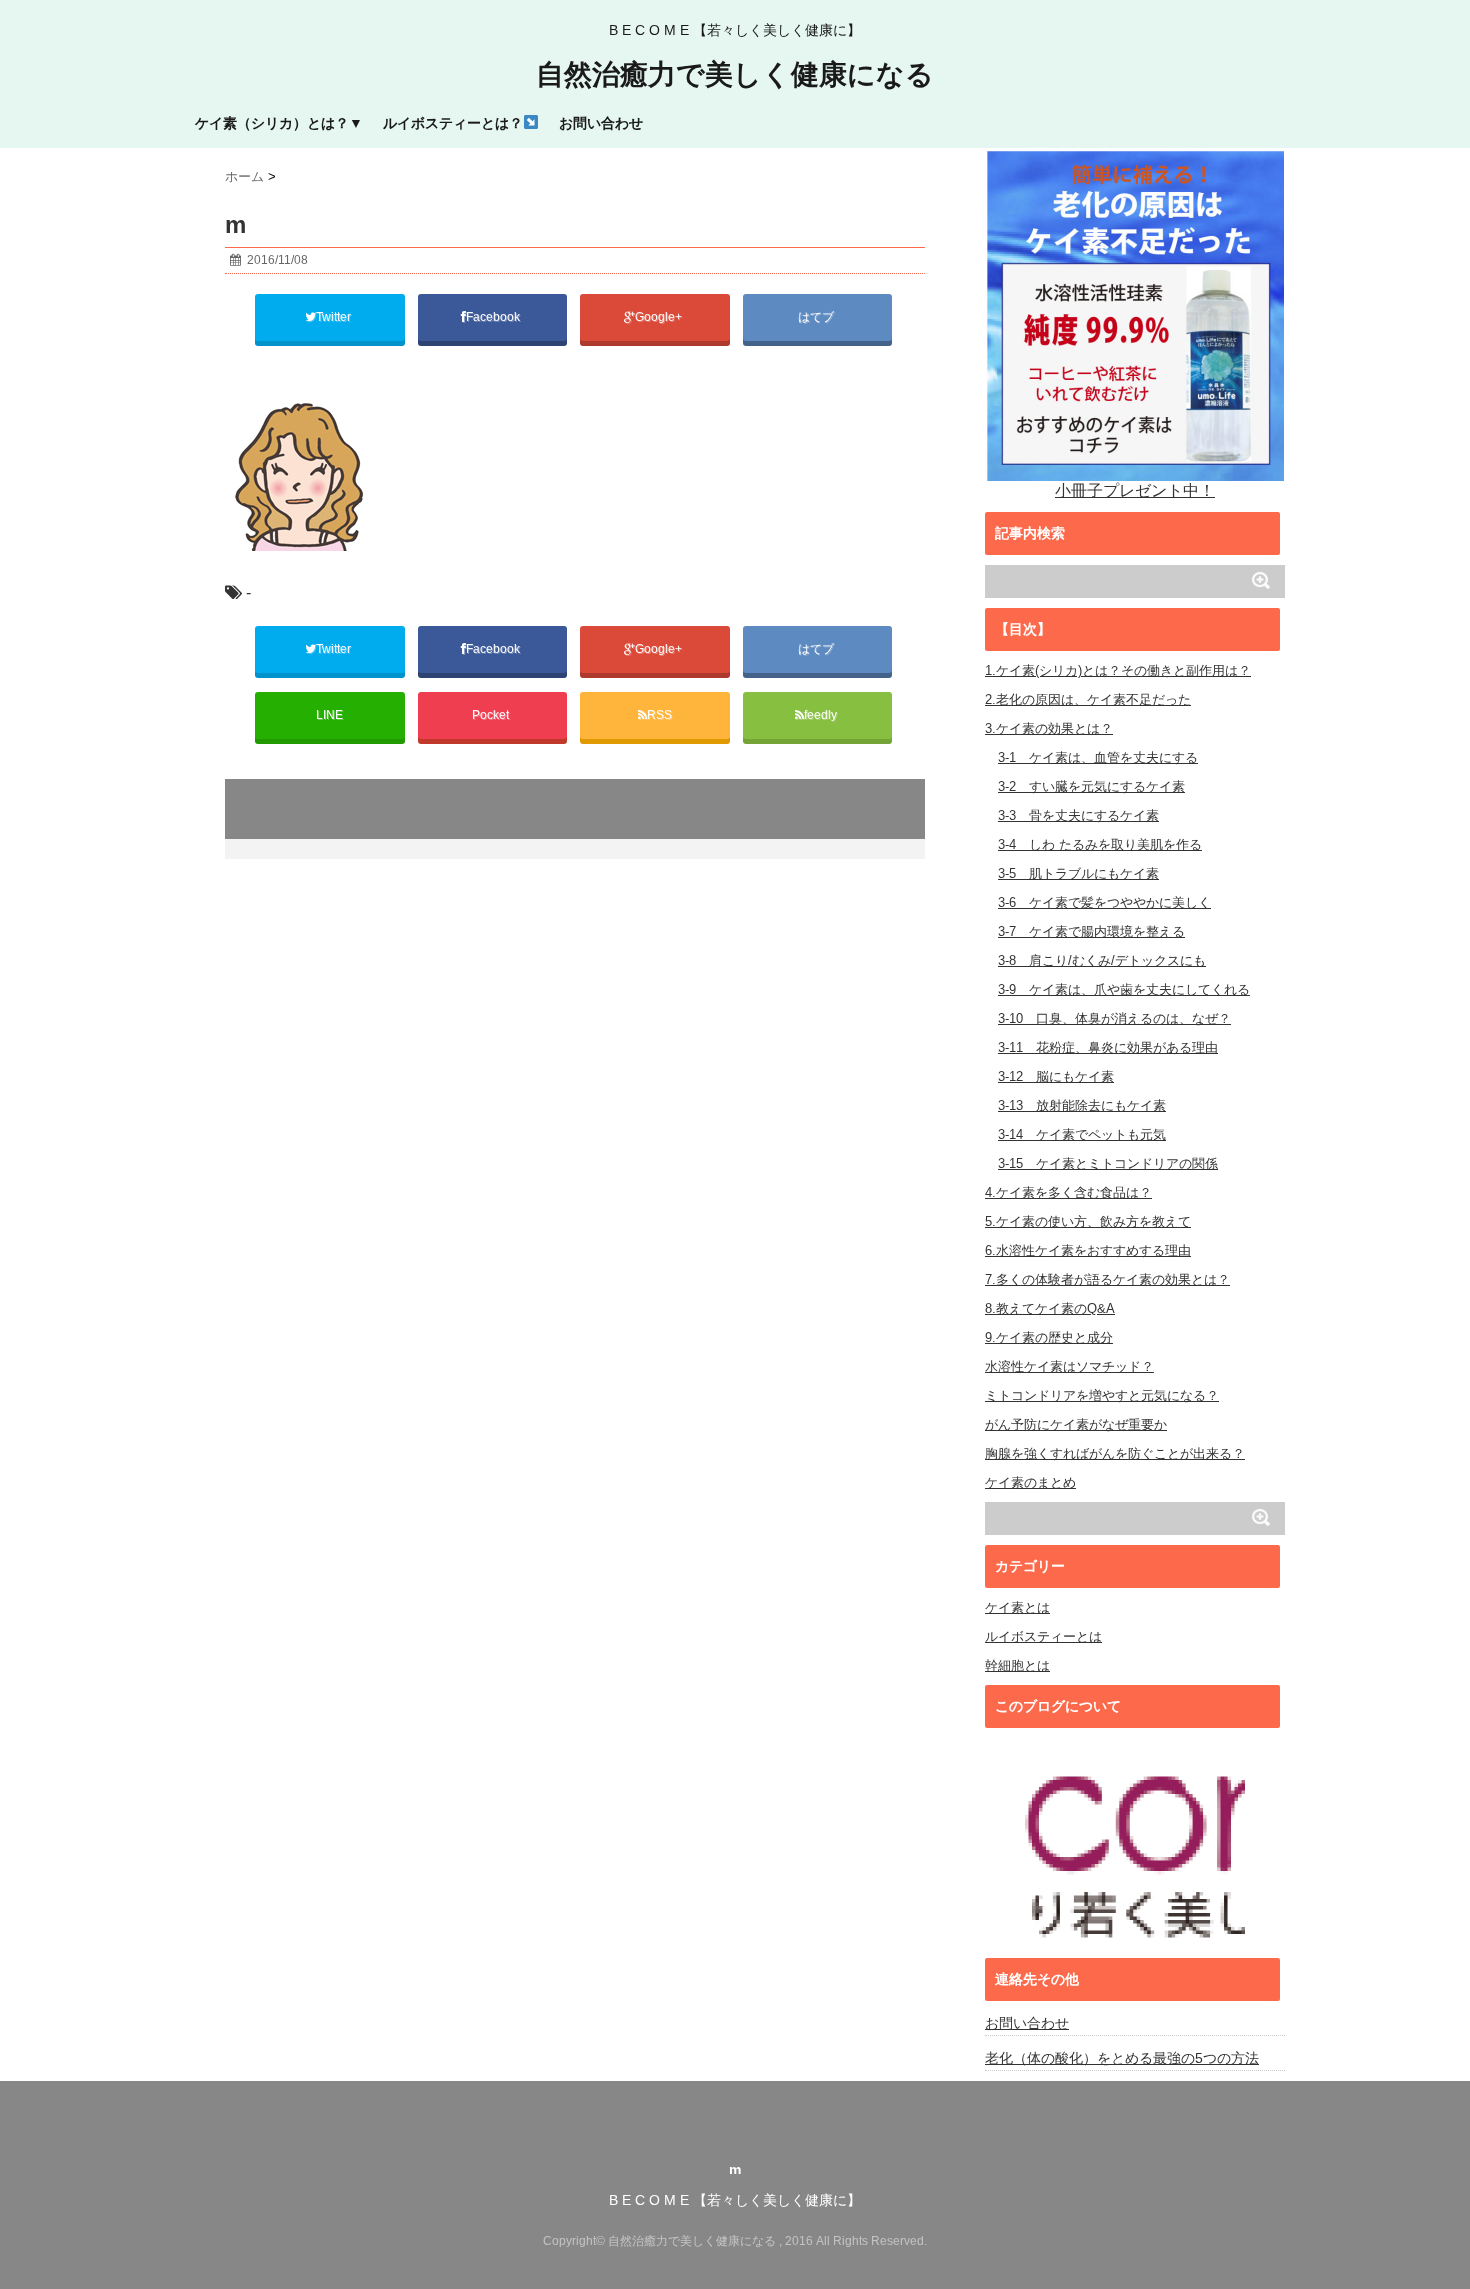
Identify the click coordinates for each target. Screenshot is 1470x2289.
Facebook (494, 317)
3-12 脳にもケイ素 (1056, 1076)
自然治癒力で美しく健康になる (735, 75)
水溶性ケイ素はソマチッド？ (1069, 1366)
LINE (329, 715)
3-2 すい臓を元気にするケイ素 (1091, 786)
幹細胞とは (1017, 1665)
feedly (822, 715)
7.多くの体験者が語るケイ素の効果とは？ (1107, 1279)
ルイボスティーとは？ (453, 123)
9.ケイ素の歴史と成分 (1049, 1337)
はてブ (817, 317)
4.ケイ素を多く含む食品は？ (1068, 1192)
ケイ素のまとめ (1030, 1482)
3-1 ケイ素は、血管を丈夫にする (1098, 757)
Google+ (660, 317)
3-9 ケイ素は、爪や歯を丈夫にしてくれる (1124, 989)
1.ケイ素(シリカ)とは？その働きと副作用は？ (1118, 670)
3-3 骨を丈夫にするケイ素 (1078, 815)
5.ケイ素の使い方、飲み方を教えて (1088, 1221)
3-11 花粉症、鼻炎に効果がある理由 (1108, 1047)
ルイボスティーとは (1043, 1636)
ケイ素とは (1017, 1607)
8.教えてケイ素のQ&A (1050, 1308)
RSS (659, 715)
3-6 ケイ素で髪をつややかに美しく (1104, 902)
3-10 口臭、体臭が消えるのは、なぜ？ (1114, 1018)
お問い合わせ (601, 123)
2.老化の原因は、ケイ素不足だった (1088, 699)
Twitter (335, 317)
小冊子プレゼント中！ (1135, 490)
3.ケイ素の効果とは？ (1049, 728)
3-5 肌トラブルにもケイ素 (1078, 873)
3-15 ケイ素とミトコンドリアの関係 (1108, 1163)
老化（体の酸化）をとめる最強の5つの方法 (1122, 2058)
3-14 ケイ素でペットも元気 (1082, 1134)
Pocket (492, 715)
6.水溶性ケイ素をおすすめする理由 (1088, 1250)
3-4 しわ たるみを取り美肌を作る (1100, 844)
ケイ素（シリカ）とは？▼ (279, 123)
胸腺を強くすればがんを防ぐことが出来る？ (1115, 1453)
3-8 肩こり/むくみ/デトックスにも (1102, 960)
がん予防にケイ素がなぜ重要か (1076, 1424)
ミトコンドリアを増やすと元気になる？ (1102, 1395)
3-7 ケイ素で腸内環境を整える (1091, 931)
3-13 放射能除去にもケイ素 (1082, 1105)
